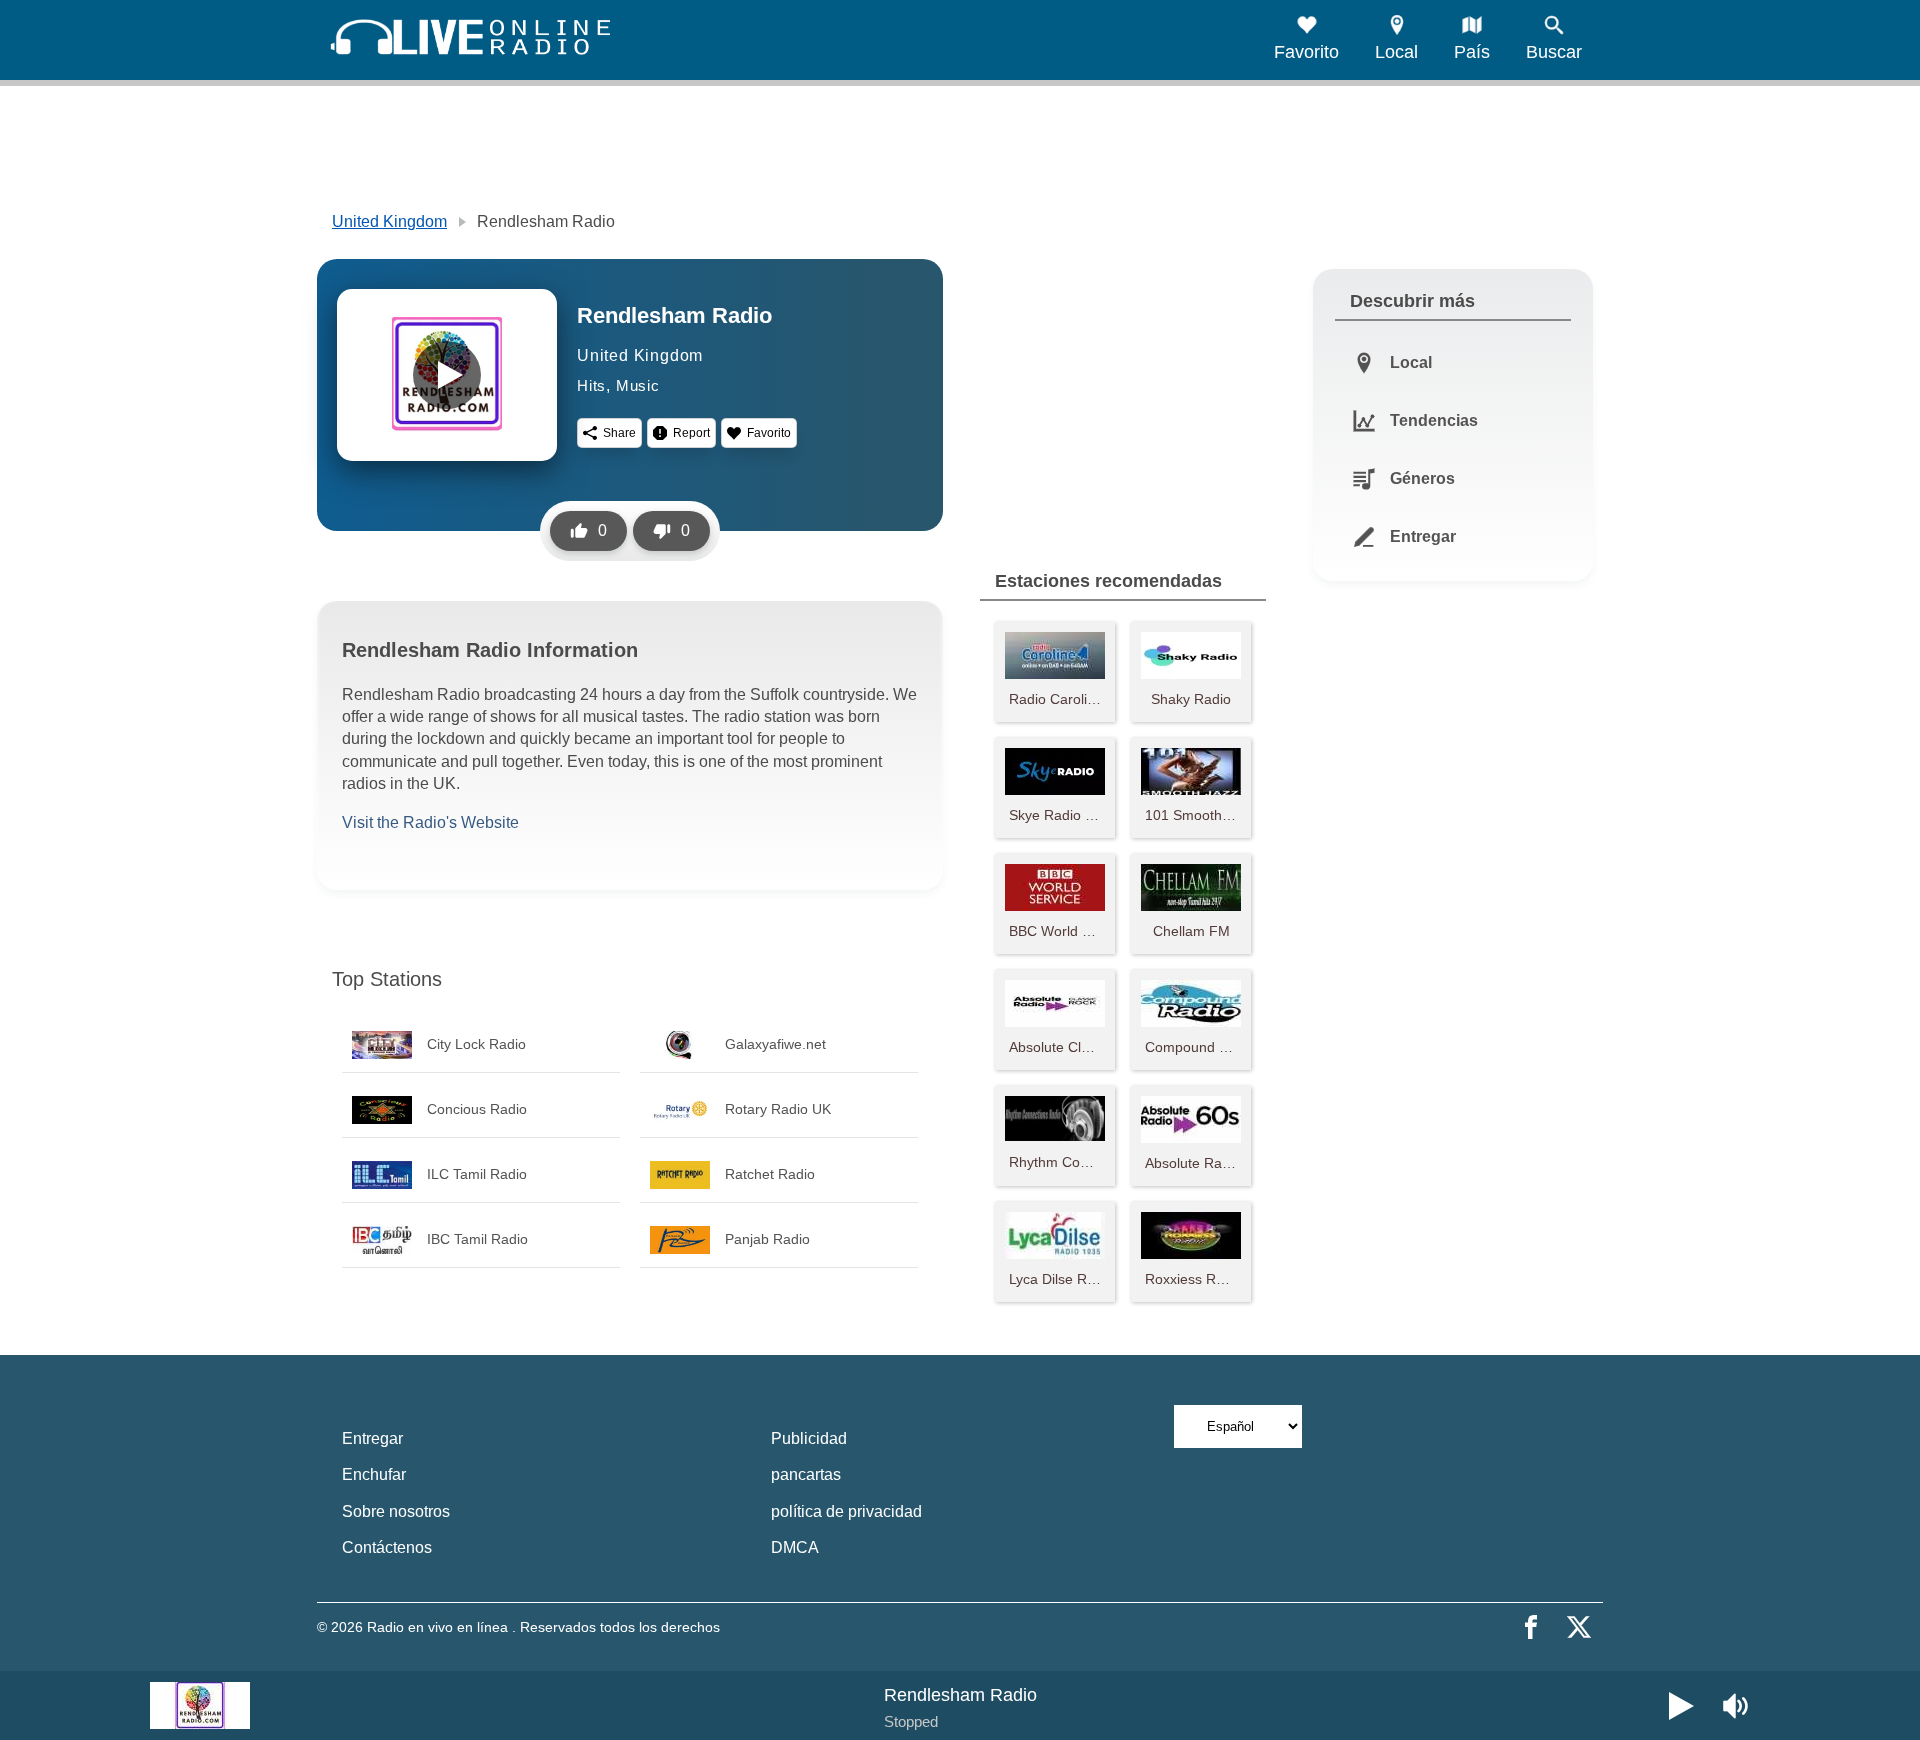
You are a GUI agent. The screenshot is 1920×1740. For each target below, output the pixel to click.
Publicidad (809, 1438)
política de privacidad (846, 1511)
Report (691, 433)
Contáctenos (387, 1547)
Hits (591, 385)
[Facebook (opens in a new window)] (1531, 1627)
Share (619, 433)
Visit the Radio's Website (430, 822)
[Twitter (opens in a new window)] (1579, 1627)
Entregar (372, 1438)
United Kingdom (389, 221)
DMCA (795, 1547)
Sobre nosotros (396, 1511)
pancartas (806, 1474)
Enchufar (374, 1474)
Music (638, 385)
